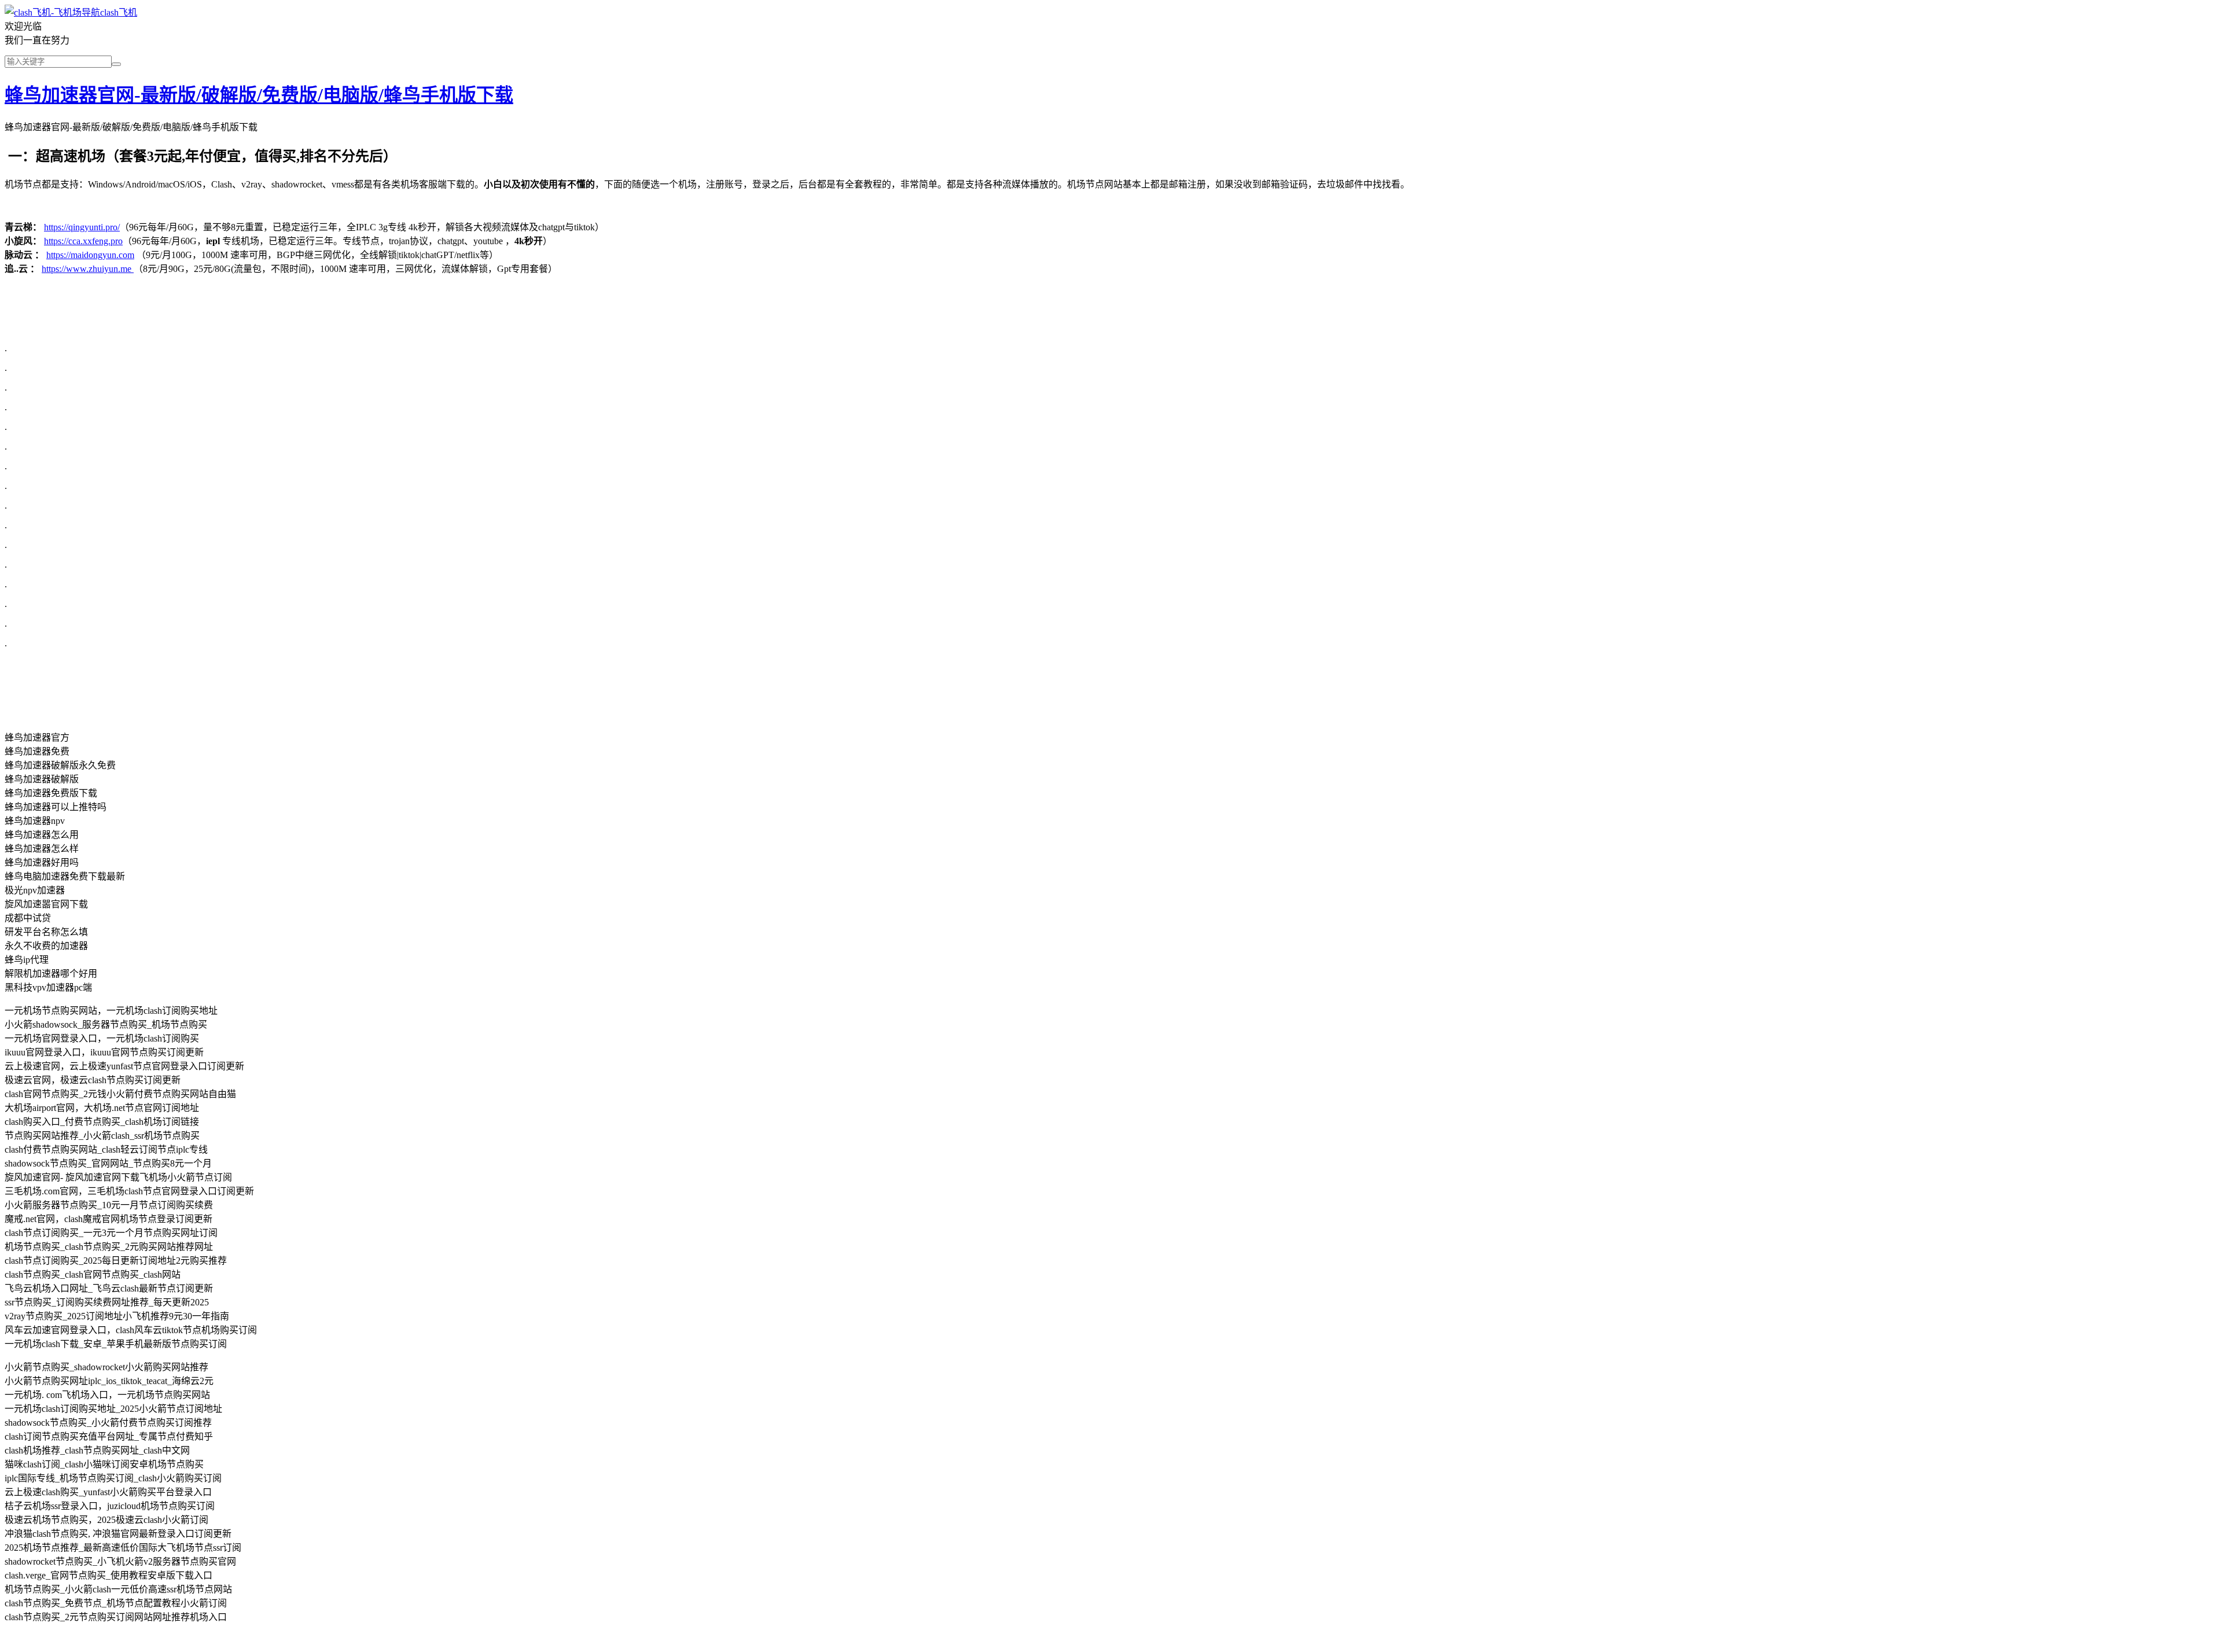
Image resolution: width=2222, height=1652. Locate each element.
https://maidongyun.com (90, 255)
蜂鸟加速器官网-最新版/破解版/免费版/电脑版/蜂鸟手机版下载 (259, 95)
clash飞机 (119, 12)
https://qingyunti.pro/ (82, 227)
